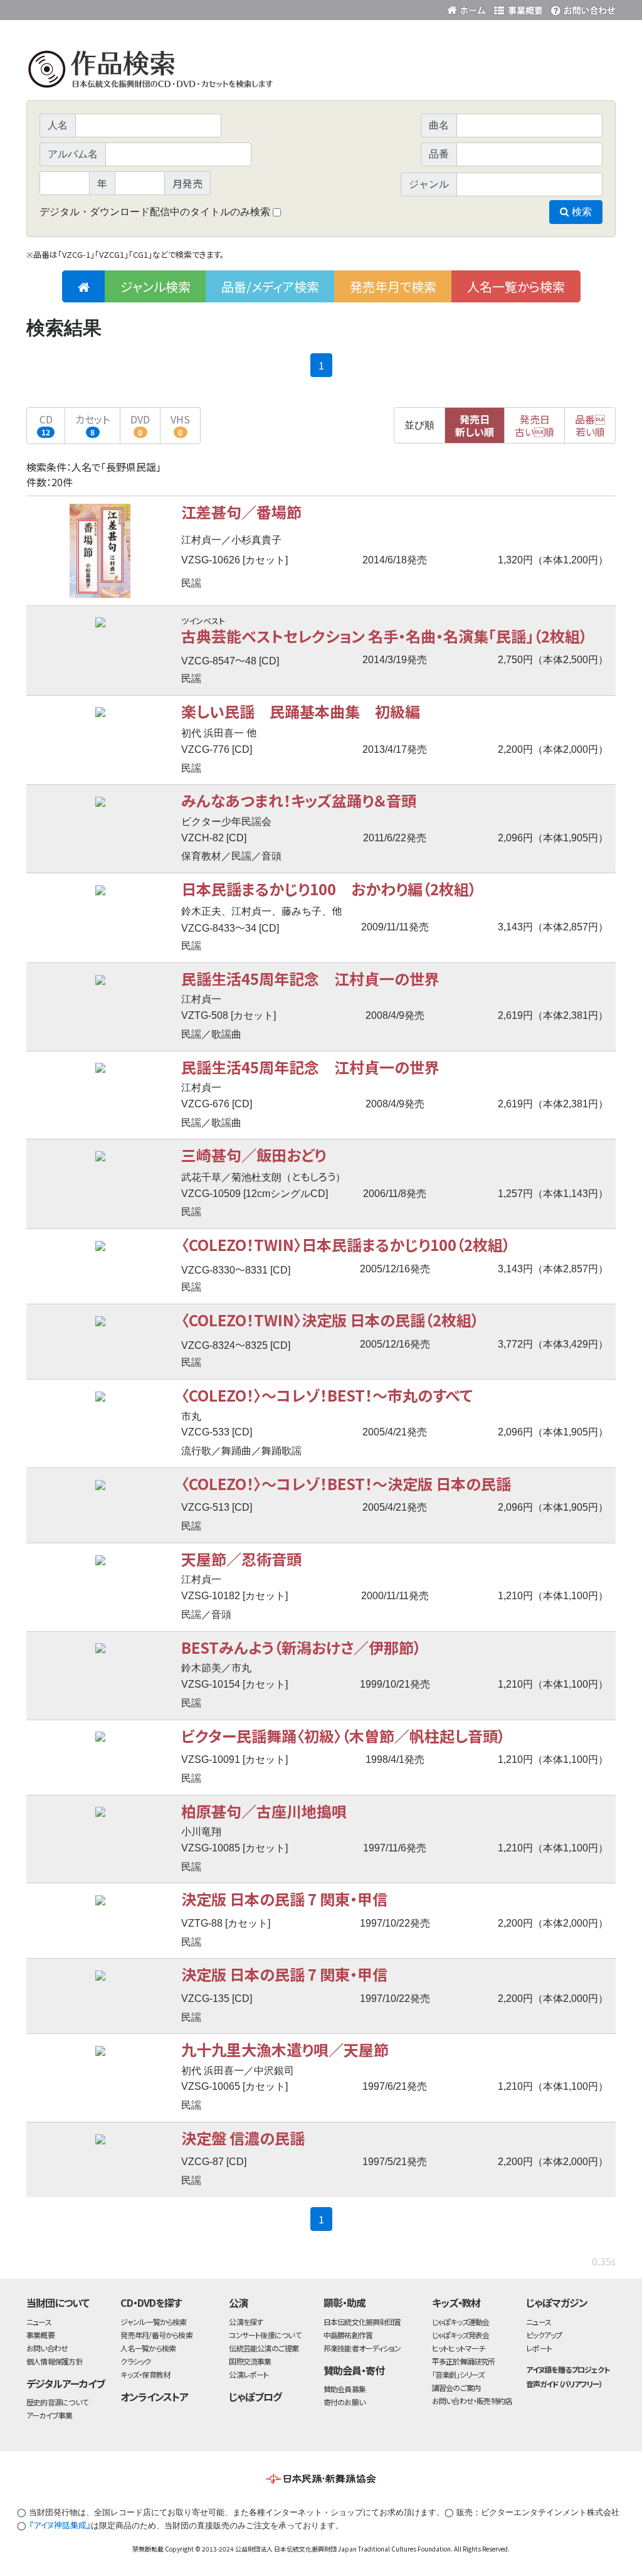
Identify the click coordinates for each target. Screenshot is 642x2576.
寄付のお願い (344, 2402)
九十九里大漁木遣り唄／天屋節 (285, 2049)
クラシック (135, 2361)
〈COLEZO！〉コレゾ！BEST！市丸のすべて (327, 1395)
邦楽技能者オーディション (362, 2348)
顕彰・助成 (345, 2302)
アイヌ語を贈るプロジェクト (567, 2369)
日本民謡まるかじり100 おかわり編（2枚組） (329, 889)
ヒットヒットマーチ (459, 2348)
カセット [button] (92, 424)
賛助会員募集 (345, 2389)
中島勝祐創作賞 (348, 2335)
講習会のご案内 (456, 2387)
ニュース (39, 2322)
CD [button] (46, 424)
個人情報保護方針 (55, 2361)
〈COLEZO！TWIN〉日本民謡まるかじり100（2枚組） (346, 1244)
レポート (539, 2348)
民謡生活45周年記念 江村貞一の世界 (310, 978)
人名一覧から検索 (516, 286)
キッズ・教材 (456, 2302)
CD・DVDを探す (151, 2302)
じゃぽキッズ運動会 (461, 2322)
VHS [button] (180, 424)
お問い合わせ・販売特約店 (472, 2401)
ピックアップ (544, 2335)
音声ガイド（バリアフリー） (564, 2384)
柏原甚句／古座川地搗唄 (264, 1811)
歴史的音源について (57, 2402)
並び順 (419, 425)
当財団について (58, 2302)
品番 (590, 425)
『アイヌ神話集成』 (60, 2525)
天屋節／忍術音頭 (241, 1559)
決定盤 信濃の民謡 (243, 2138)
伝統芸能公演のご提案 (264, 2348)
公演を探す (246, 2322)
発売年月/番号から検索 (156, 2335)
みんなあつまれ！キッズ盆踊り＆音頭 (299, 800)
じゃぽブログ (255, 2397)
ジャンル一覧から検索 (153, 2322)
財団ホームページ (468, 8)
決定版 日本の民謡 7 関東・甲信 (284, 1899)
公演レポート (249, 2374)
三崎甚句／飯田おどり (254, 1155)
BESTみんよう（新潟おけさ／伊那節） (301, 1647)
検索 (581, 212)
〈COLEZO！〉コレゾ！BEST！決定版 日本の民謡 (346, 1483)
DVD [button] (140, 424)
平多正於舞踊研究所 (464, 2361)
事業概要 (518, 8)
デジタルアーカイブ (66, 2383)
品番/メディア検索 (270, 286)
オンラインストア (154, 2397)
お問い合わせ (581, 8)
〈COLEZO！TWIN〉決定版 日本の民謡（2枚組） (330, 1320)
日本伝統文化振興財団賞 (362, 2322)
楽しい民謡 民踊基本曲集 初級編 (301, 711)
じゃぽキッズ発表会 (461, 2335)
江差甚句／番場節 (241, 512)
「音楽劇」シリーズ (458, 2374)
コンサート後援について (265, 2335)
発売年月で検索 (393, 286)
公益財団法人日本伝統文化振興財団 (94, 9)
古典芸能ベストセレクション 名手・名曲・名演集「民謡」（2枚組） (384, 636)
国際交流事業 (250, 2361)
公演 (238, 2302)
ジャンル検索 (155, 286)
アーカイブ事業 (50, 2415)
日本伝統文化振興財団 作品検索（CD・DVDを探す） (321, 72)
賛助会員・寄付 (354, 2370)
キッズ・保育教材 (145, 2374)
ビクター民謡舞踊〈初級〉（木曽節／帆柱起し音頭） (343, 1736)
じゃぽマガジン (557, 2302)
